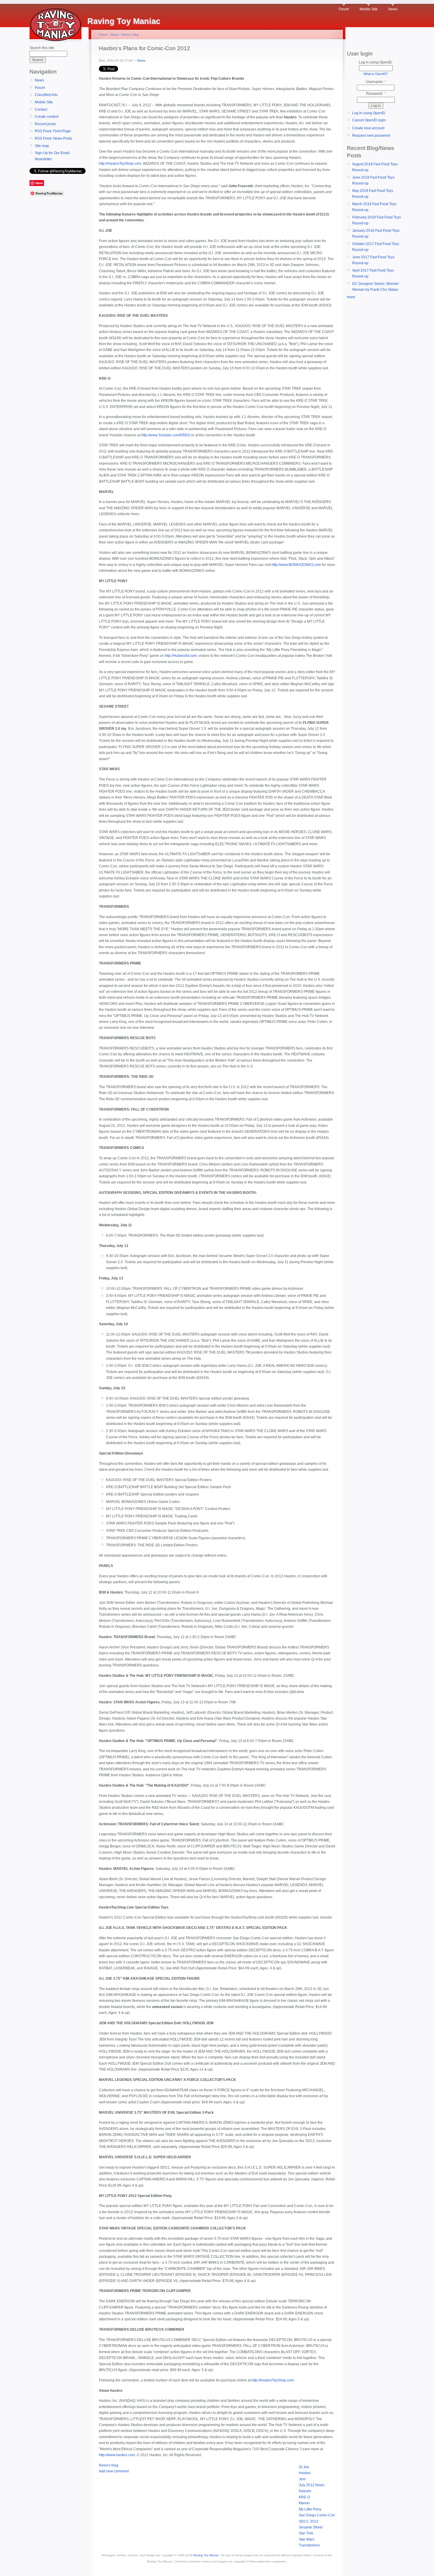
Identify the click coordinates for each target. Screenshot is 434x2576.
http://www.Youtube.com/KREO (166, 435)
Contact (41, 110)
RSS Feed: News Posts (53, 138)
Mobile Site (369, 9)
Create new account (368, 128)
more (351, 297)
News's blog (130, 35)
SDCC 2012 (309, 2521)
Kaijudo (305, 2491)
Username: (376, 82)
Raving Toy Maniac (206, 2555)
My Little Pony (310, 2509)
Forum (344, 9)
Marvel (304, 2503)
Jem (302, 2479)
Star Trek (306, 2533)
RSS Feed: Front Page (53, 131)
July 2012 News (312, 2485)
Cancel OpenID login (369, 120)
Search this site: (42, 48)
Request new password (371, 136)
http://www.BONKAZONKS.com (296, 565)
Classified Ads (46, 95)
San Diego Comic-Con (317, 2515)
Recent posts (45, 124)
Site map (42, 146)
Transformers (309, 2545)
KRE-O (304, 2497)
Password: (376, 94)
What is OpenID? (376, 74)
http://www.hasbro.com (117, 2455)
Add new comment (114, 2471)
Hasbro (305, 2473)
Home (103, 35)
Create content (47, 117)
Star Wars (307, 2539)
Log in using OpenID (369, 113)
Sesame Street (311, 2527)
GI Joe (304, 2467)
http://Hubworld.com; (181, 656)
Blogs (114, 35)
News (393, 9)
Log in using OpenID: (376, 62)
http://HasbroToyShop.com (120, 164)
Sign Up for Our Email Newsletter (52, 156)
